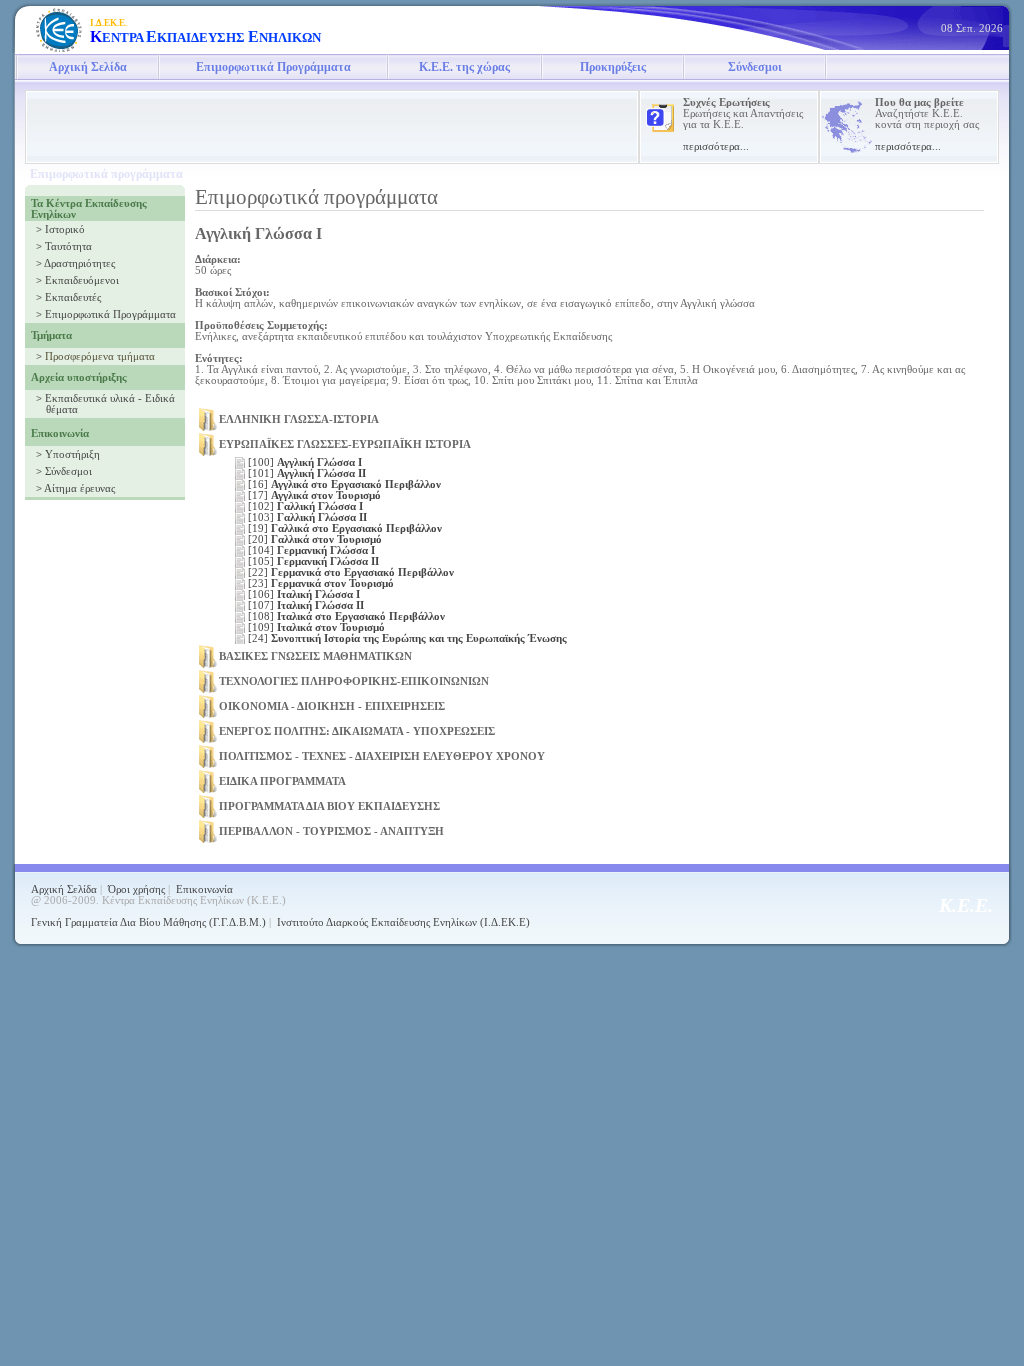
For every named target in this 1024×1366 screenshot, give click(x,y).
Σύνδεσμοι (755, 67)
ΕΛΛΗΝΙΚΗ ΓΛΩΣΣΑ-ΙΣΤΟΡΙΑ (299, 419)
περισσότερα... (716, 146)
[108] (346, 616)
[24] (407, 638)
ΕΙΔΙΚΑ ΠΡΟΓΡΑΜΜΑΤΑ (282, 781)
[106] (304, 594)
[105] (313, 561)
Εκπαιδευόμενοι (82, 280)
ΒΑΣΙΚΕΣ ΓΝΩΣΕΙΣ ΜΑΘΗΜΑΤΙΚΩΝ (315, 656)
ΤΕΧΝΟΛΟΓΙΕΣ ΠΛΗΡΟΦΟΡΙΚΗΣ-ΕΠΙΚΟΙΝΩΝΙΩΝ (354, 681)
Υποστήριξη (72, 454)
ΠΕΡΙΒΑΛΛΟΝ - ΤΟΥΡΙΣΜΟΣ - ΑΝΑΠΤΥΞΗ (331, 831)
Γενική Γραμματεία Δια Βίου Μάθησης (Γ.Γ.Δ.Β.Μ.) (148, 922)
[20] (315, 539)
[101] (307, 473)
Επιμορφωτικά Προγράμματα (273, 67)
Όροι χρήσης (136, 889)
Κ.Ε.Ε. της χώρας (464, 67)
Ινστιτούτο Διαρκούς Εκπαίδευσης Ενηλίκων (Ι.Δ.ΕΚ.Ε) (403, 922)
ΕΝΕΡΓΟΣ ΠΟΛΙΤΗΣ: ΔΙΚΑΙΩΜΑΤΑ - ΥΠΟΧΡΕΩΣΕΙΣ (357, 731)
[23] (321, 583)
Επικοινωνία (204, 889)
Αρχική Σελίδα (88, 67)
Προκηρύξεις (613, 67)
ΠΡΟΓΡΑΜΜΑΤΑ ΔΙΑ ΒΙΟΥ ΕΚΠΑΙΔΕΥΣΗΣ (329, 806)
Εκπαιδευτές (73, 297)
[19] (345, 528)
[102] (305, 506)
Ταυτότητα (68, 246)
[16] (344, 484)
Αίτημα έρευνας (79, 488)
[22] (351, 572)
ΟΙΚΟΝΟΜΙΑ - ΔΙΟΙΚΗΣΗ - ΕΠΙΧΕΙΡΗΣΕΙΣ (332, 706)
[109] (316, 627)
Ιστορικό (65, 229)
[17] (314, 495)
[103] (307, 517)
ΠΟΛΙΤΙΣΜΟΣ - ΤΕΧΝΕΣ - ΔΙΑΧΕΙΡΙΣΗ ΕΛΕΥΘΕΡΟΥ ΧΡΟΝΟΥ (382, 756)
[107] (306, 605)
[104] (311, 550)
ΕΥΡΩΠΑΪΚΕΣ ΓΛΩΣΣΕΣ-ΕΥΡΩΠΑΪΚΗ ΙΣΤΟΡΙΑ (345, 444)
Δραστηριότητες (79, 263)
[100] (305, 462)
